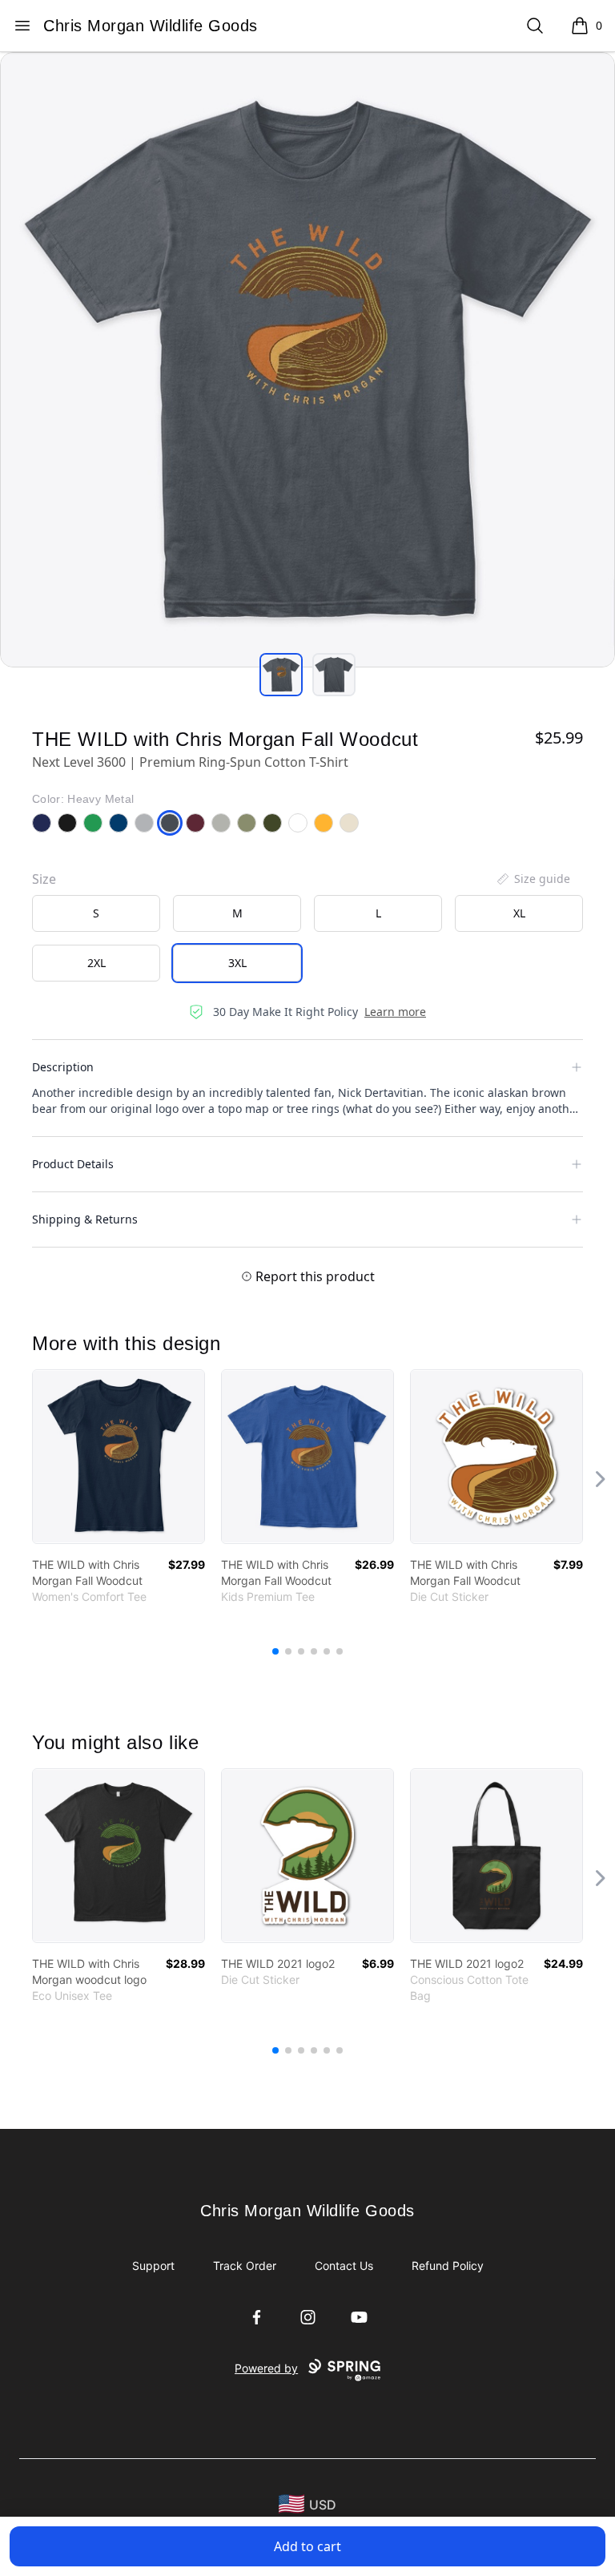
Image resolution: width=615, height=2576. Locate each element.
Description (63, 1067)
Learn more (395, 1012)
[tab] (281, 675)
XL (519, 913)
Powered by (266, 2368)
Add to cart (307, 2546)
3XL (237, 963)
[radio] (96, 913)
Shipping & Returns (85, 1219)
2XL (96, 963)
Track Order (245, 2266)
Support (153, 2266)
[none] (533, 879)
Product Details (73, 1164)
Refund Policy (448, 2266)
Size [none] (44, 879)
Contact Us (344, 2266)
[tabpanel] (307, 360)
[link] (119, 1457)
